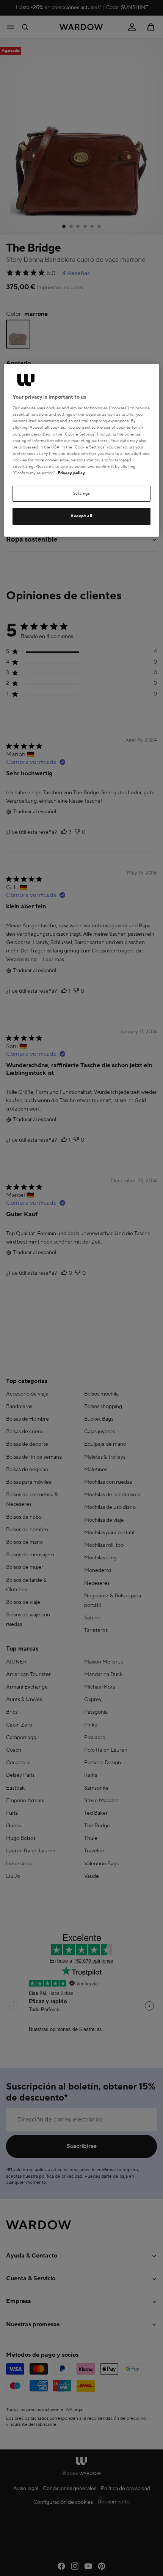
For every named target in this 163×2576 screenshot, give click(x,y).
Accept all (81, 516)
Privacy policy (71, 473)
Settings (82, 493)
